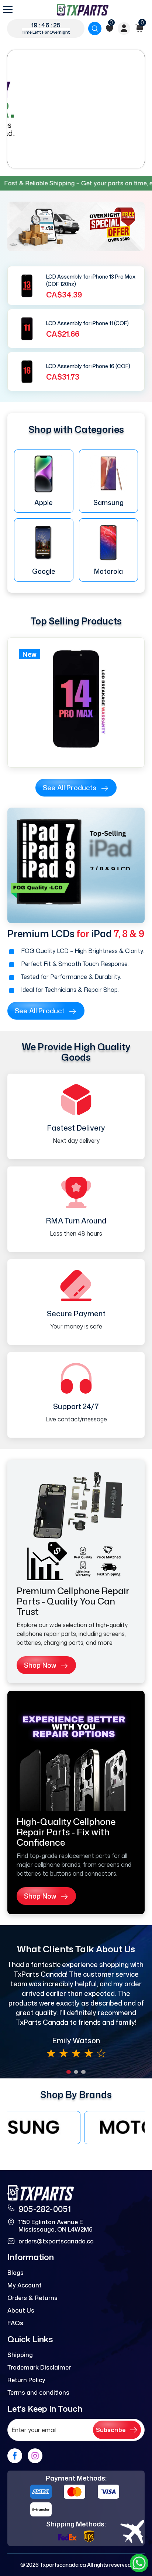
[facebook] (15, 2456)
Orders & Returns (32, 2298)
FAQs (15, 2323)
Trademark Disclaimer (39, 2367)
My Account (25, 2285)
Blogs (15, 2273)
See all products (70, 788)
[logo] (83, 10)
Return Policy (26, 2380)
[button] (69, 2072)
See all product (40, 1011)
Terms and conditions (38, 2393)
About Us (21, 2310)
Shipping (20, 2355)
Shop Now (40, 1665)
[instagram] (35, 2456)
